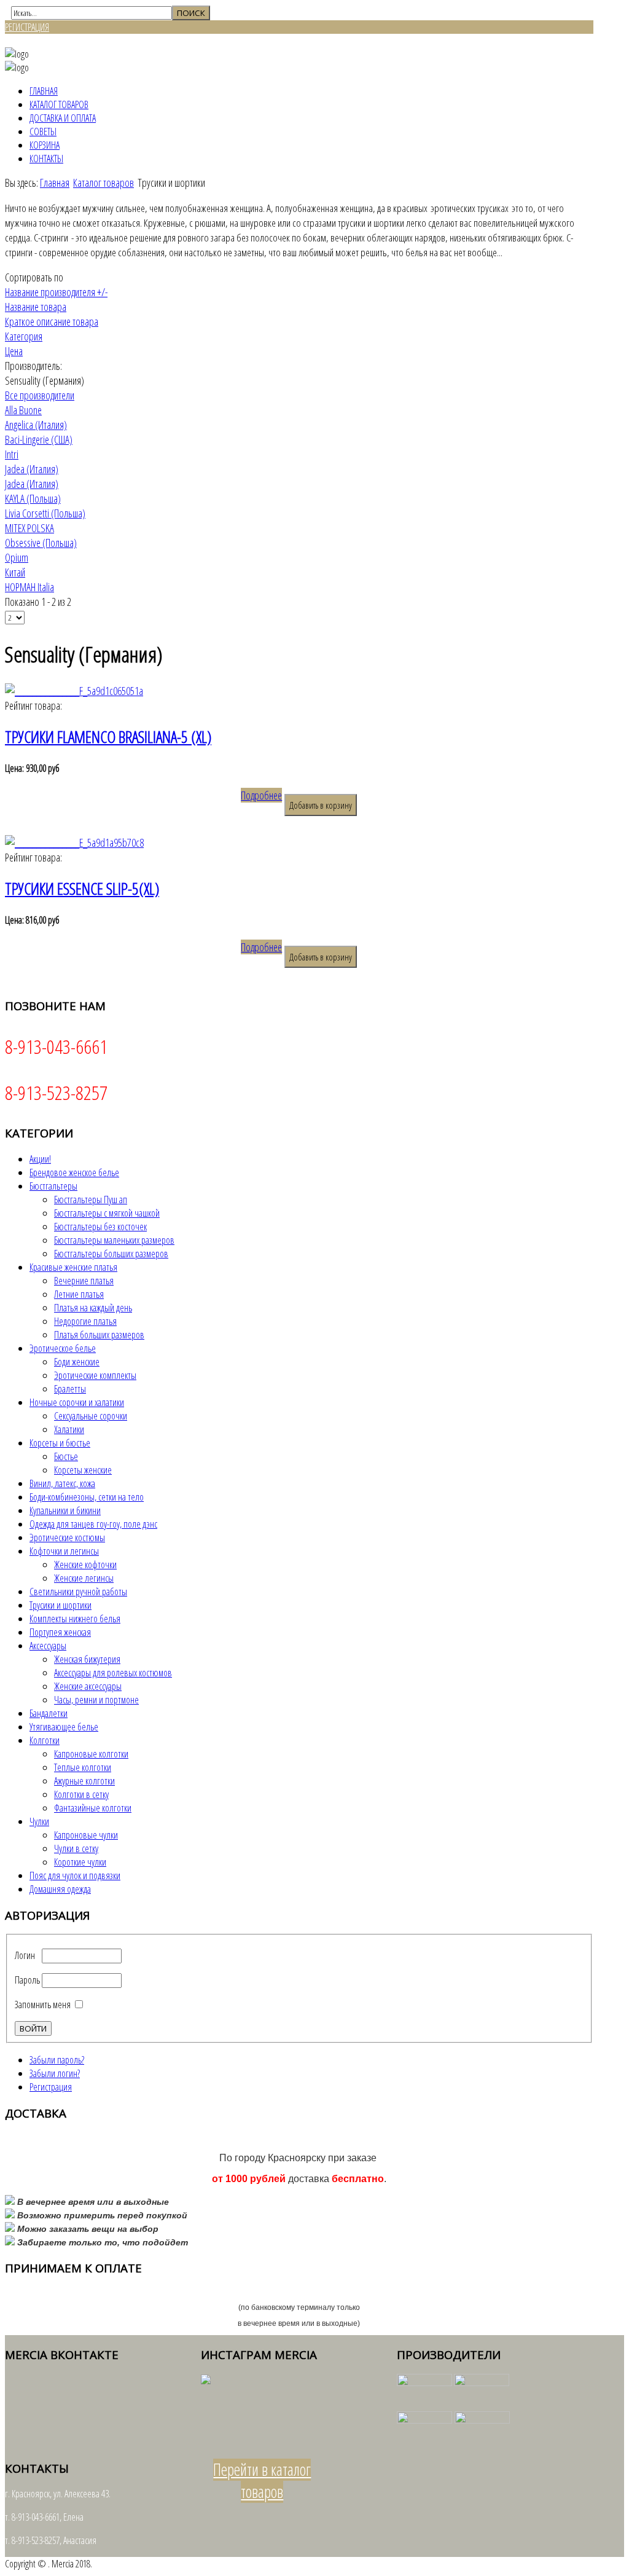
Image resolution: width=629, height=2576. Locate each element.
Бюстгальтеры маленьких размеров (114, 1240)
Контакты (46, 159)
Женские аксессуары (88, 1686)
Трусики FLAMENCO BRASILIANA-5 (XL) (108, 737)
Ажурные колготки (84, 1781)
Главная (44, 91)
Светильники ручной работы (78, 1592)
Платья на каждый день (93, 1308)
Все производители (40, 395)
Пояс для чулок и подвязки (75, 1875)
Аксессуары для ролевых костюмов (113, 1673)
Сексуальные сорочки (91, 1416)
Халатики (69, 1429)
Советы (43, 132)
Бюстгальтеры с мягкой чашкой (107, 1213)
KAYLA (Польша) (33, 498)
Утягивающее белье (64, 1727)
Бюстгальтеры (53, 1186)
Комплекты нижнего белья (75, 1619)
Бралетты (70, 1389)
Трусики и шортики (61, 1605)
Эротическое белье (63, 1348)
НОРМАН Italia (29, 587)
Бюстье (66, 1456)
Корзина (45, 145)
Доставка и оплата (63, 118)
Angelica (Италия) (36, 425)
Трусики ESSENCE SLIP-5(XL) (82, 889)
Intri (12, 454)
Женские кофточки (85, 1565)
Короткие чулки (80, 1862)
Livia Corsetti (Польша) (45, 513)
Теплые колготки (83, 1767)
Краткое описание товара (52, 321)
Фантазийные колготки (93, 1808)
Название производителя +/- (56, 292)
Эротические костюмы (67, 1537)
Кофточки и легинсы (64, 1551)
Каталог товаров (59, 104)
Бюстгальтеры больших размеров (111, 1254)
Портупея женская (60, 1632)
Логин (25, 1955)
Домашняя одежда (60, 1889)
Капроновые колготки (91, 1754)
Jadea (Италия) (32, 469)
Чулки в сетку (76, 1848)
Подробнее (261, 795)
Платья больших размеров (99, 1335)
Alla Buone (23, 410)
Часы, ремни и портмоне (96, 1700)
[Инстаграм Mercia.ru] (206, 2381)
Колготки (45, 1740)
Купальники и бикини (65, 1510)
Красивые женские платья (73, 1267)
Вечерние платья (84, 1281)
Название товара (36, 307)
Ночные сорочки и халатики (77, 1402)
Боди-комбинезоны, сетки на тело (87, 1497)
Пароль (27, 1980)
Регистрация (51, 2087)
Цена (14, 351)
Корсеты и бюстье (60, 1443)
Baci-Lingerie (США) (39, 439)
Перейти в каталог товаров (262, 2481)
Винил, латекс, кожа (62, 1483)
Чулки (39, 1821)
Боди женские (77, 1362)
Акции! (40, 1159)
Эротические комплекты (95, 1375)
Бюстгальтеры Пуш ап (91, 1200)
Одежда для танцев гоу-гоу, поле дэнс (93, 1524)
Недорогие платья (85, 1321)
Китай (15, 572)
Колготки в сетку (81, 1794)
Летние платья (79, 1294)
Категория (24, 336)
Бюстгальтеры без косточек (100, 1227)
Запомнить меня (43, 2005)
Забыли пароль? (57, 2060)
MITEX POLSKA (29, 528)
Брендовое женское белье (74, 1172)
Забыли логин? (55, 2073)
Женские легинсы (84, 1578)
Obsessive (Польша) (41, 543)
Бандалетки (49, 1713)
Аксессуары (48, 1646)
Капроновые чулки (86, 1835)
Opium (17, 557)
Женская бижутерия (87, 1659)
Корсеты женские (83, 1470)
